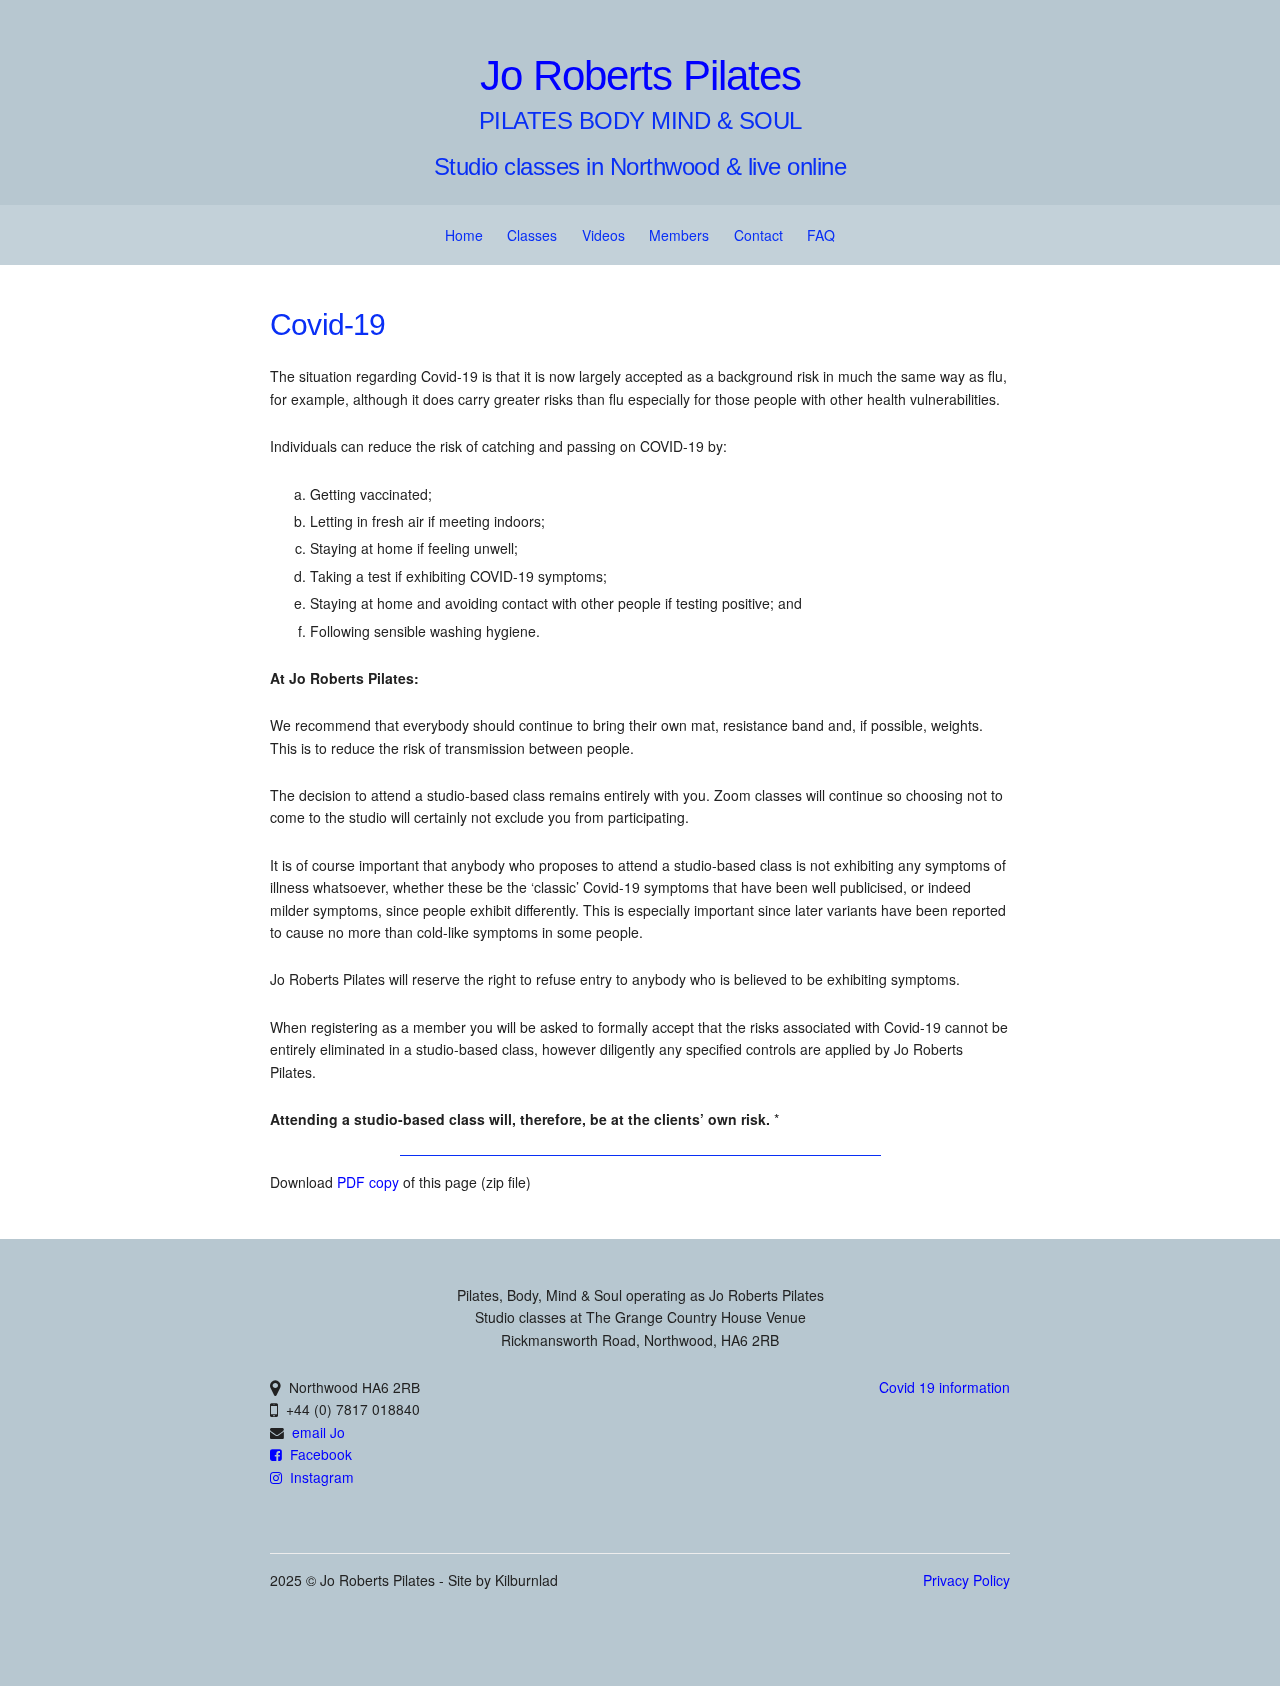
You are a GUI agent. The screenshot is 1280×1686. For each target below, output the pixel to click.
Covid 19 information (944, 1387)
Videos (603, 235)
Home (464, 235)
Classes (532, 235)
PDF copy (368, 1182)
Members (679, 235)
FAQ (821, 235)
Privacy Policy (966, 1580)
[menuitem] (464, 235)
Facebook (317, 1454)
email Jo (318, 1432)
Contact (758, 235)
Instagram (318, 1477)
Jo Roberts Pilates (640, 75)
